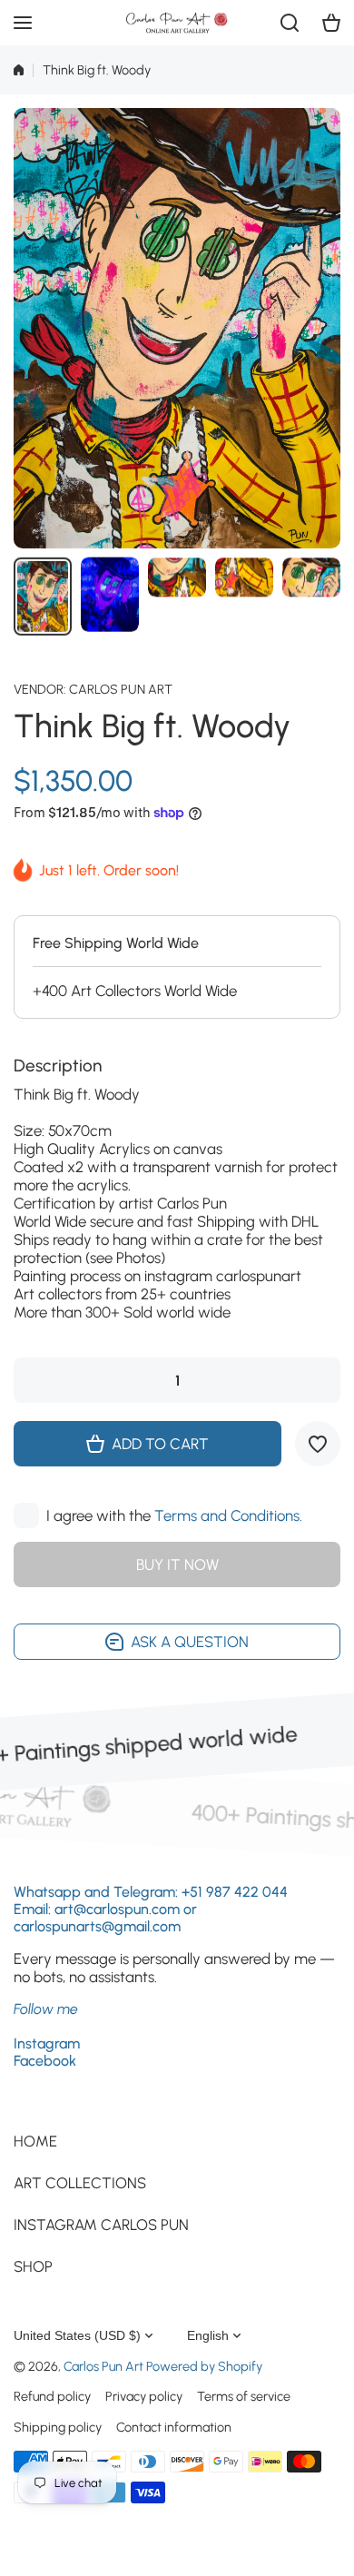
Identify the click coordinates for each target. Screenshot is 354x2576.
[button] (331, 23)
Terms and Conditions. (228, 1515)
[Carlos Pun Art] (177, 23)
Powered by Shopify (204, 2366)
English (208, 2335)
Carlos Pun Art (121, 689)
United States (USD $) (77, 2335)
